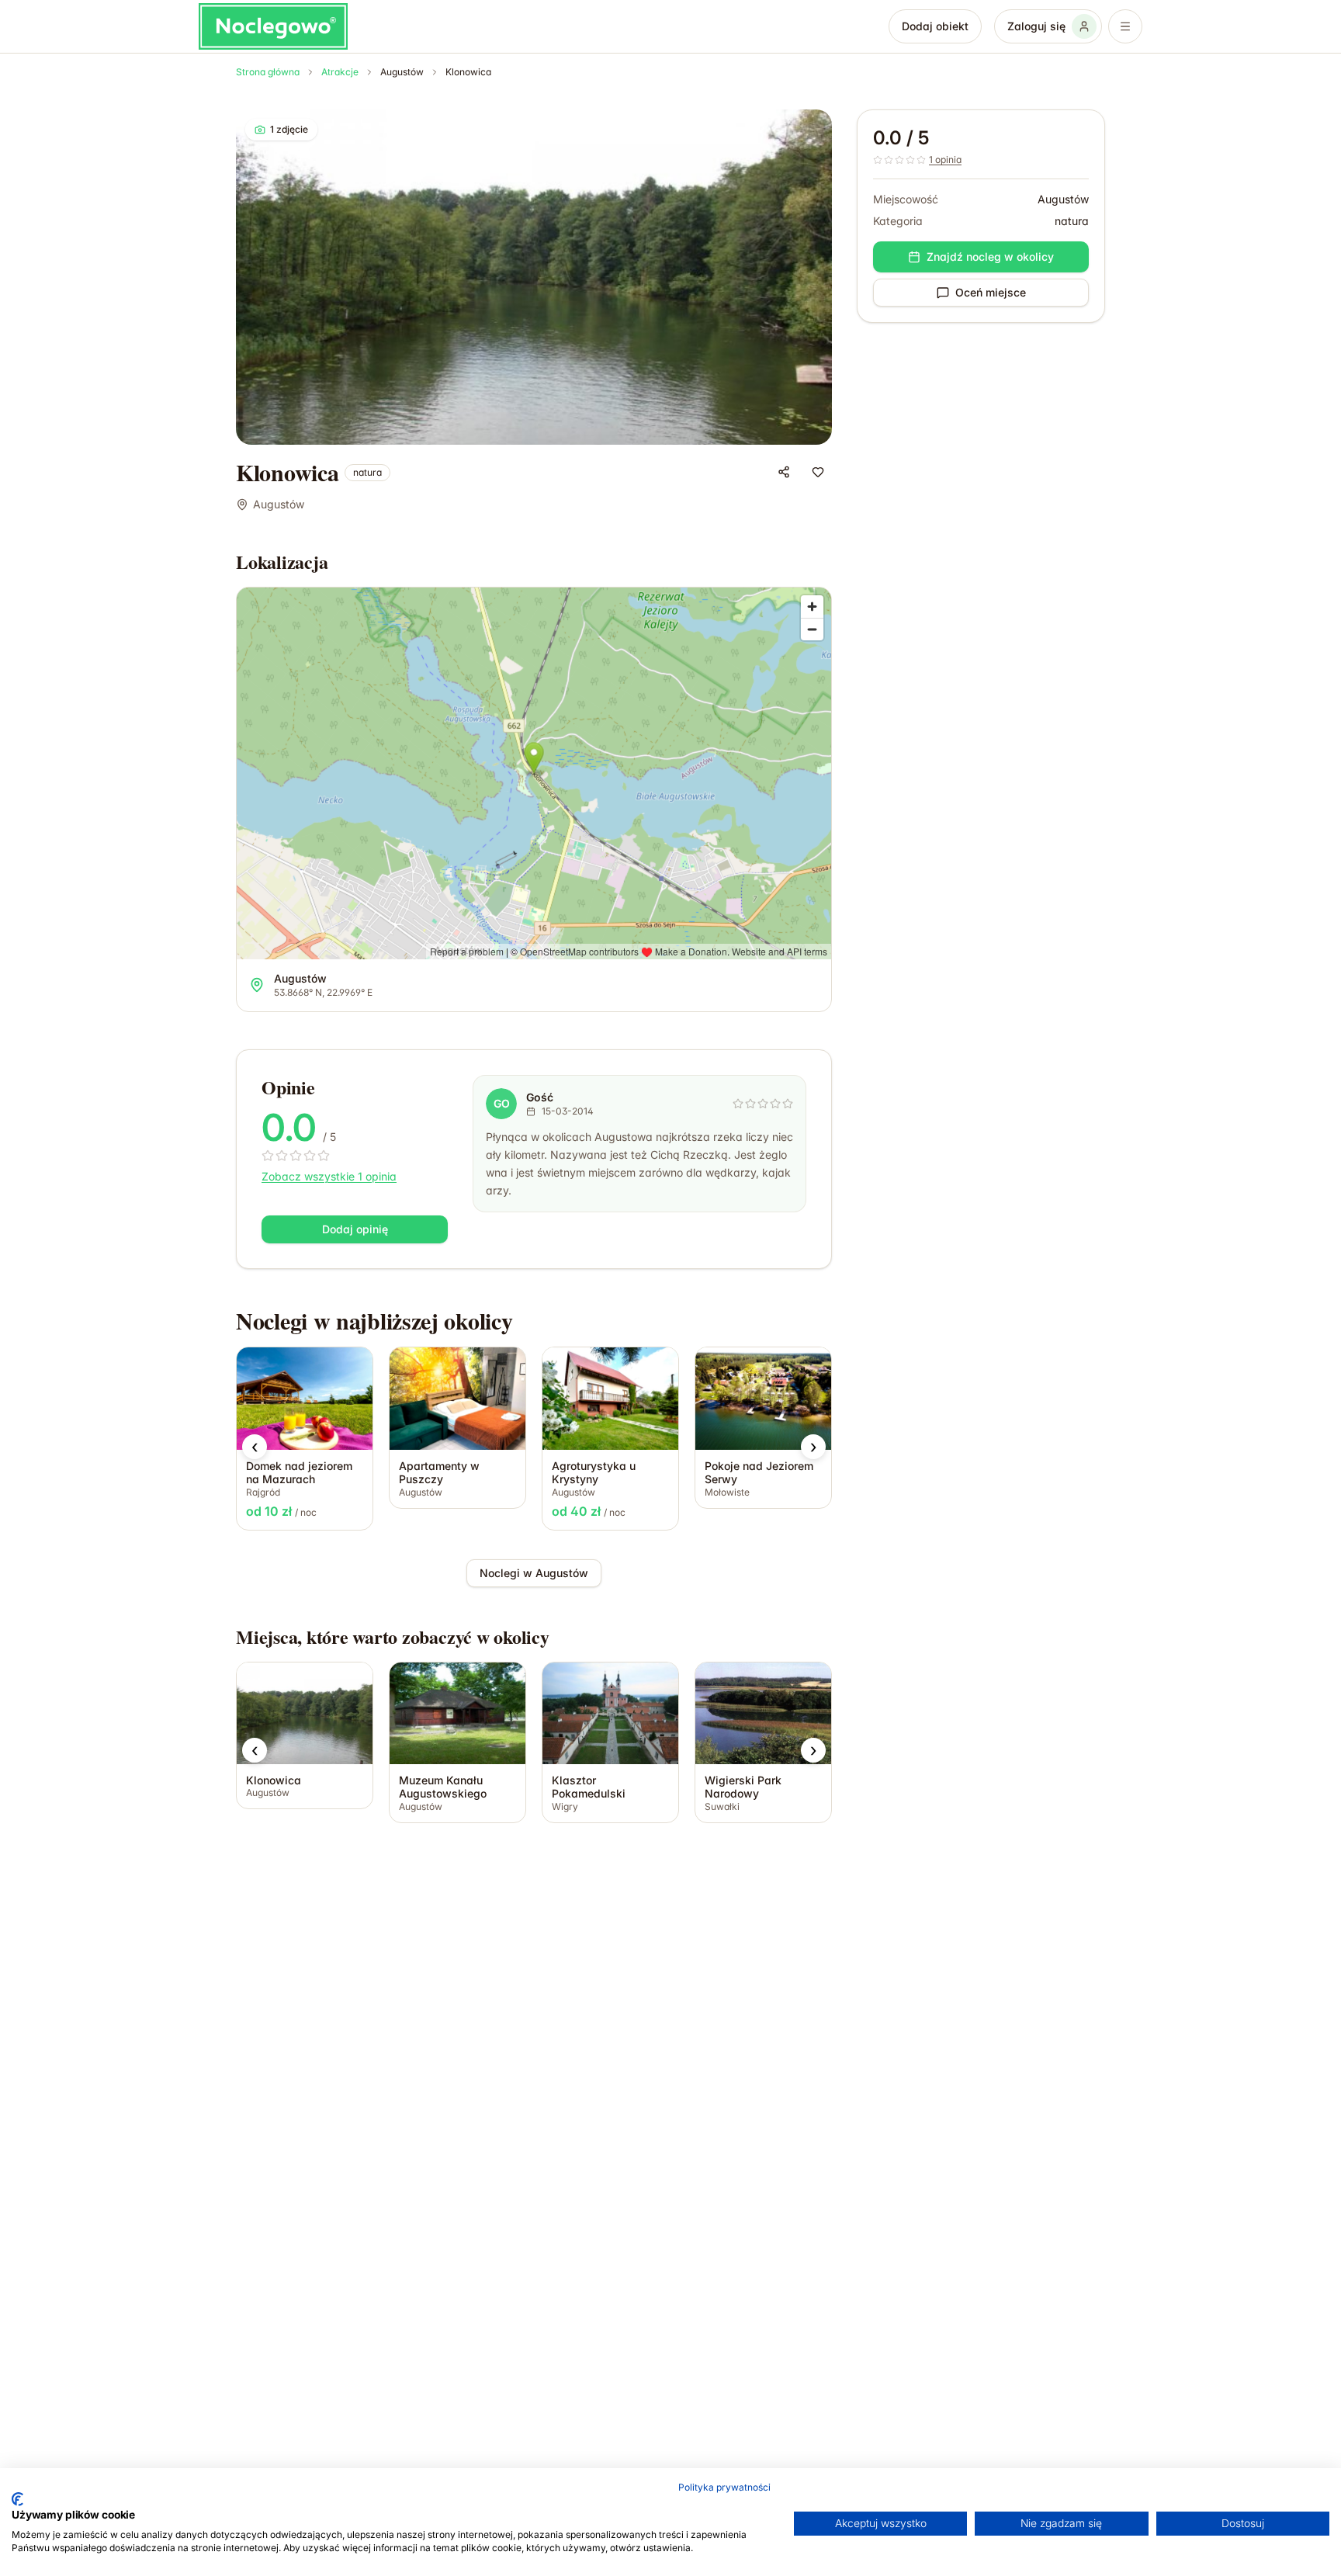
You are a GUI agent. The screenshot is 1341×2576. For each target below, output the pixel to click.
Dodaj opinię (355, 1229)
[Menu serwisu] (1125, 26)
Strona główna (268, 72)
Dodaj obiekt (935, 26)
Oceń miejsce (991, 292)
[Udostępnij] (784, 472)
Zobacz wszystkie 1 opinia (329, 1176)
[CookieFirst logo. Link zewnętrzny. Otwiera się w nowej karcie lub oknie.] (17, 2499)
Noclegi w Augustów (534, 1573)
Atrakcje (340, 72)
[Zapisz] (818, 472)
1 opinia (945, 159)
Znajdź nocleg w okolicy (990, 257)
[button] (255, 1447)
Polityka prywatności (724, 2487)
